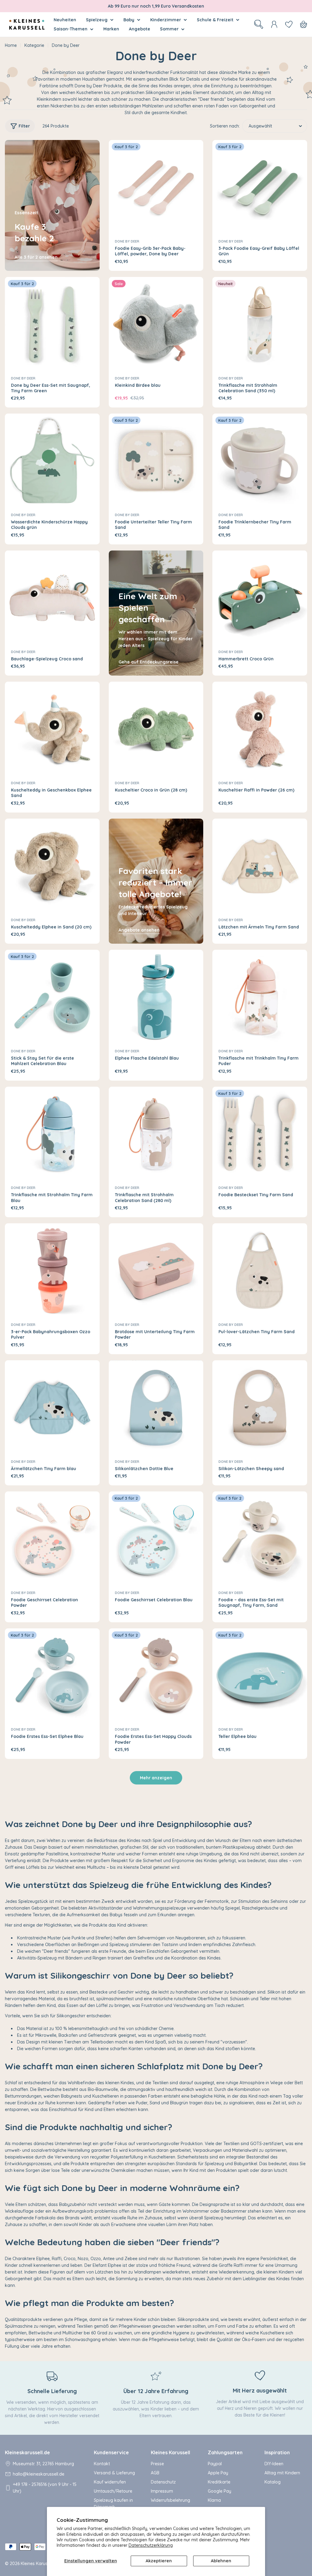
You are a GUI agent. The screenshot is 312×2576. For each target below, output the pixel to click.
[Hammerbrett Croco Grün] (260, 598)
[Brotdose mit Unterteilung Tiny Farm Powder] (156, 1271)
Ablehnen (221, 2561)
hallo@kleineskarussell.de (39, 2474)
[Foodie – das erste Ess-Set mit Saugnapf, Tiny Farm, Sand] (260, 1539)
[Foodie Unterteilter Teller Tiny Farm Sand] (156, 461)
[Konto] (274, 24)
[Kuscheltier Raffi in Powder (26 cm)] (260, 729)
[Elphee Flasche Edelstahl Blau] (156, 997)
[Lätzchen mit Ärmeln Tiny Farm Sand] (260, 866)
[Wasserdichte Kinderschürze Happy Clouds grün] (52, 461)
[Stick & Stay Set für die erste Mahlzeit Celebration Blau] (52, 997)
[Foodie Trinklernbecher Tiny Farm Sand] (260, 461)
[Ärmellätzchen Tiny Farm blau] (52, 1408)
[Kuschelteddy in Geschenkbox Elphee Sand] (52, 729)
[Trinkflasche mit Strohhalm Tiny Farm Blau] (52, 1134)
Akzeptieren (159, 2561)
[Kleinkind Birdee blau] (156, 324)
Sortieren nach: (225, 126)
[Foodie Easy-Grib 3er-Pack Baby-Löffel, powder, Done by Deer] (156, 187)
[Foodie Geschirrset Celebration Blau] (156, 1539)
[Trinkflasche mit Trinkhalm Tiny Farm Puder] (260, 997)
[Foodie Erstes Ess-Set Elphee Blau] (52, 1676)
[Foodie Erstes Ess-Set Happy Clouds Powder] (156, 1676)
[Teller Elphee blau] (260, 1676)
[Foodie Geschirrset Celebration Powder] (52, 1539)
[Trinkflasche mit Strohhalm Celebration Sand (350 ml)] (260, 324)
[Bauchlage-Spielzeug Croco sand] (52, 598)
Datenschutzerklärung (151, 2545)
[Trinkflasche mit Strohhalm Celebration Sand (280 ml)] (156, 1134)
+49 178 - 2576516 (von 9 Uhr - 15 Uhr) (45, 2488)
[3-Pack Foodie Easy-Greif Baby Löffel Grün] (260, 187)
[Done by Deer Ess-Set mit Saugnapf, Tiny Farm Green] (52, 324)
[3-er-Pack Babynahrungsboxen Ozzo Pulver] (52, 1271)
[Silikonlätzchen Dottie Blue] (156, 1408)
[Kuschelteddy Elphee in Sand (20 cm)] (52, 866)
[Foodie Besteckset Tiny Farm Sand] (260, 1134)
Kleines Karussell (37, 2564)
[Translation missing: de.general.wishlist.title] (289, 24)
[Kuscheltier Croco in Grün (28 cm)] (156, 729)
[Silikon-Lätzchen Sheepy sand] (260, 1408)
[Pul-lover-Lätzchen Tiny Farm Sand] (260, 1271)
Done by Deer (127, 241)
